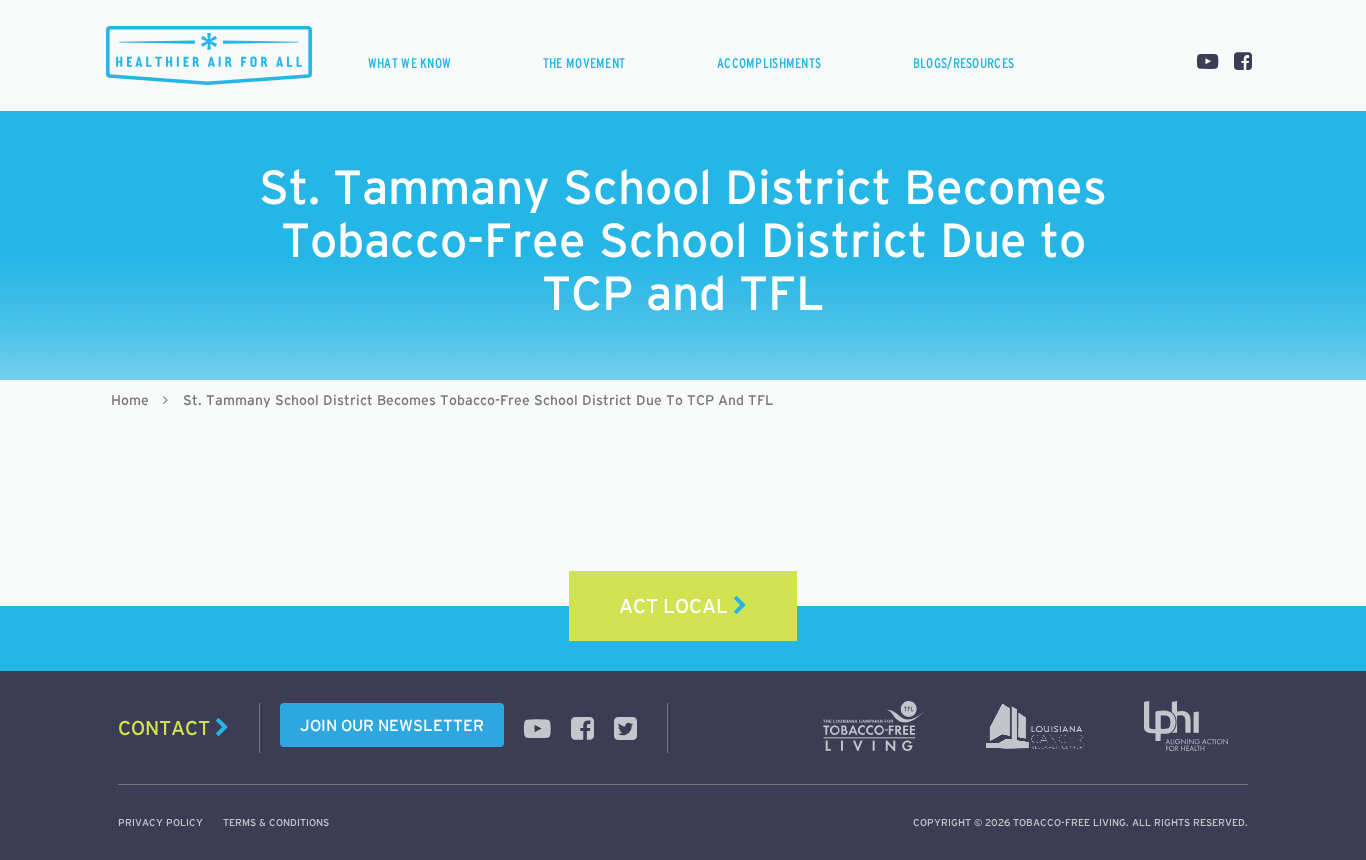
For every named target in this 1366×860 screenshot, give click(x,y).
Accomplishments (769, 63)
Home (130, 400)
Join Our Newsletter (392, 725)
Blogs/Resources (963, 63)
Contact (166, 728)
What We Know (409, 63)
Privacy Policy (160, 822)
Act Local (676, 606)
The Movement (584, 63)
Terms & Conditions (276, 822)
